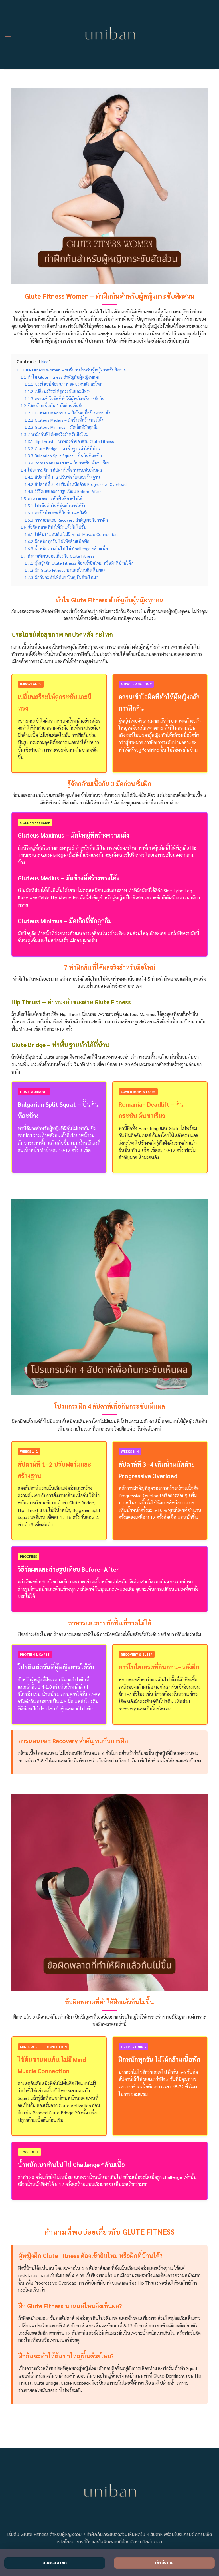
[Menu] (8, 35)
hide (45, 362)
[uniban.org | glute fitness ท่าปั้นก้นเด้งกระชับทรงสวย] (110, 35)
